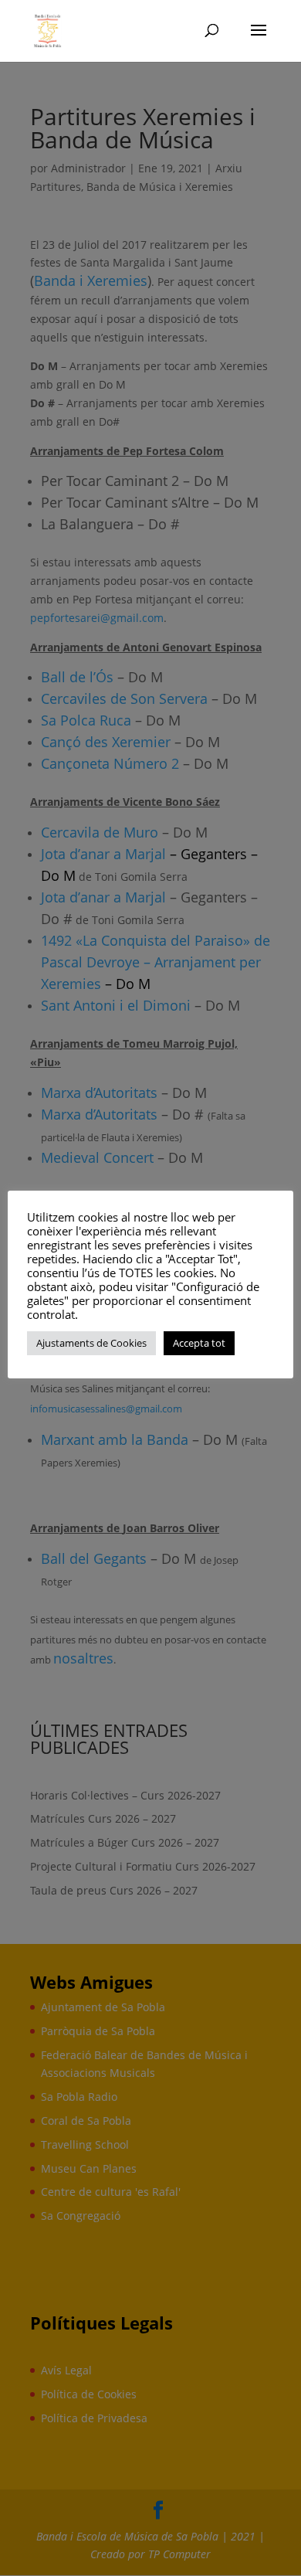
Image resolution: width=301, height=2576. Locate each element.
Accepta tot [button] (199, 1343)
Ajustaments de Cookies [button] (91, 1343)
